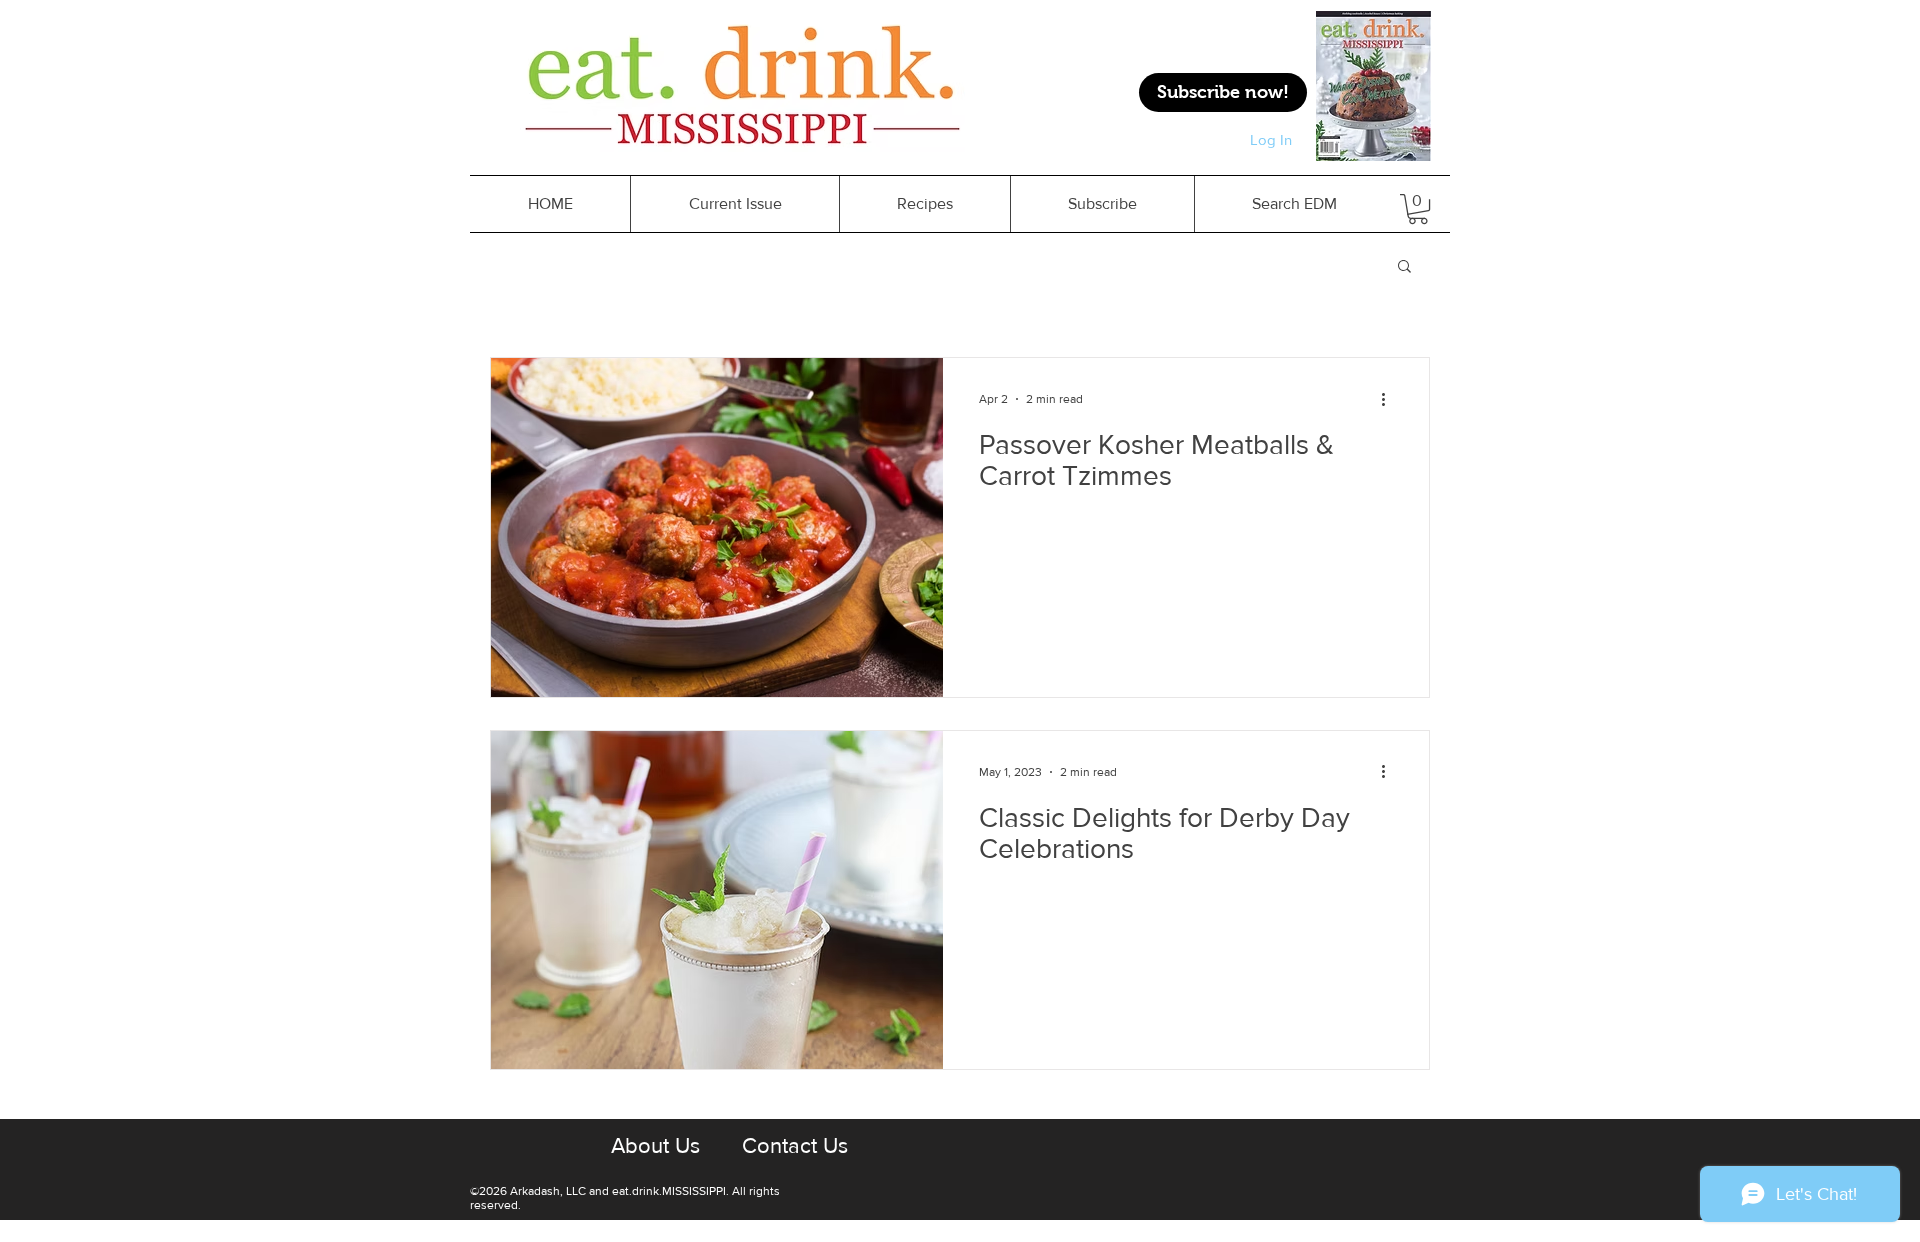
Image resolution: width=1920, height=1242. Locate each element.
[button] (1404, 267)
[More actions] (1390, 399)
